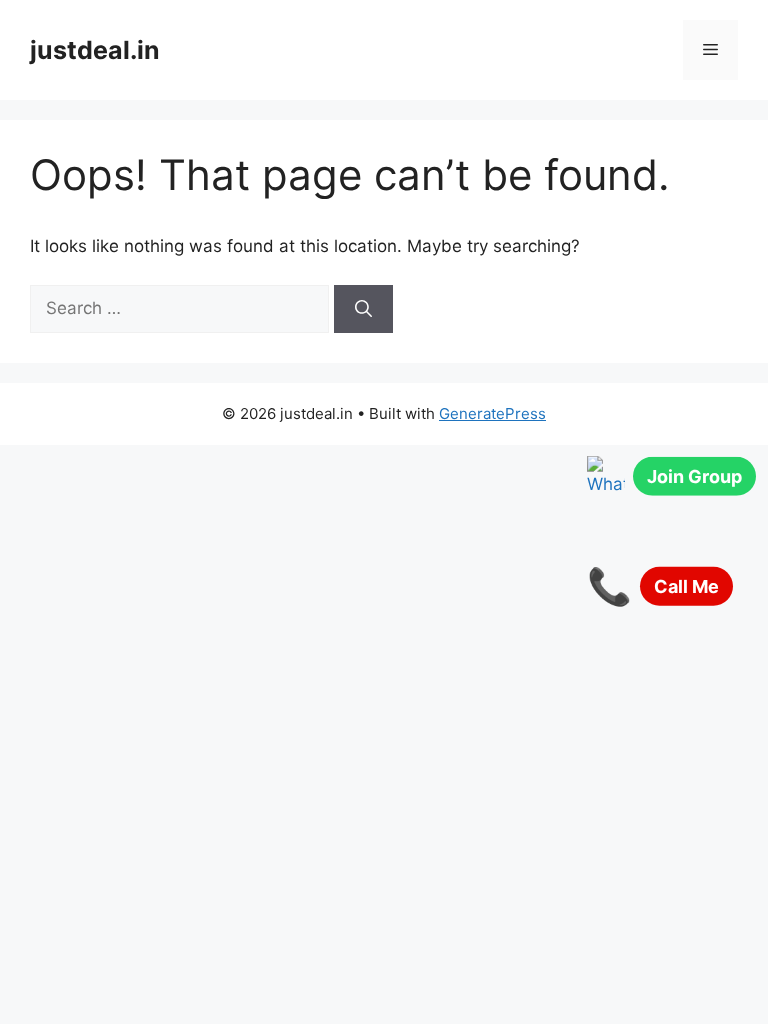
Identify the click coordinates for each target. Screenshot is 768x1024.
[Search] (363, 309)
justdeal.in (95, 50)
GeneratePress (492, 413)
